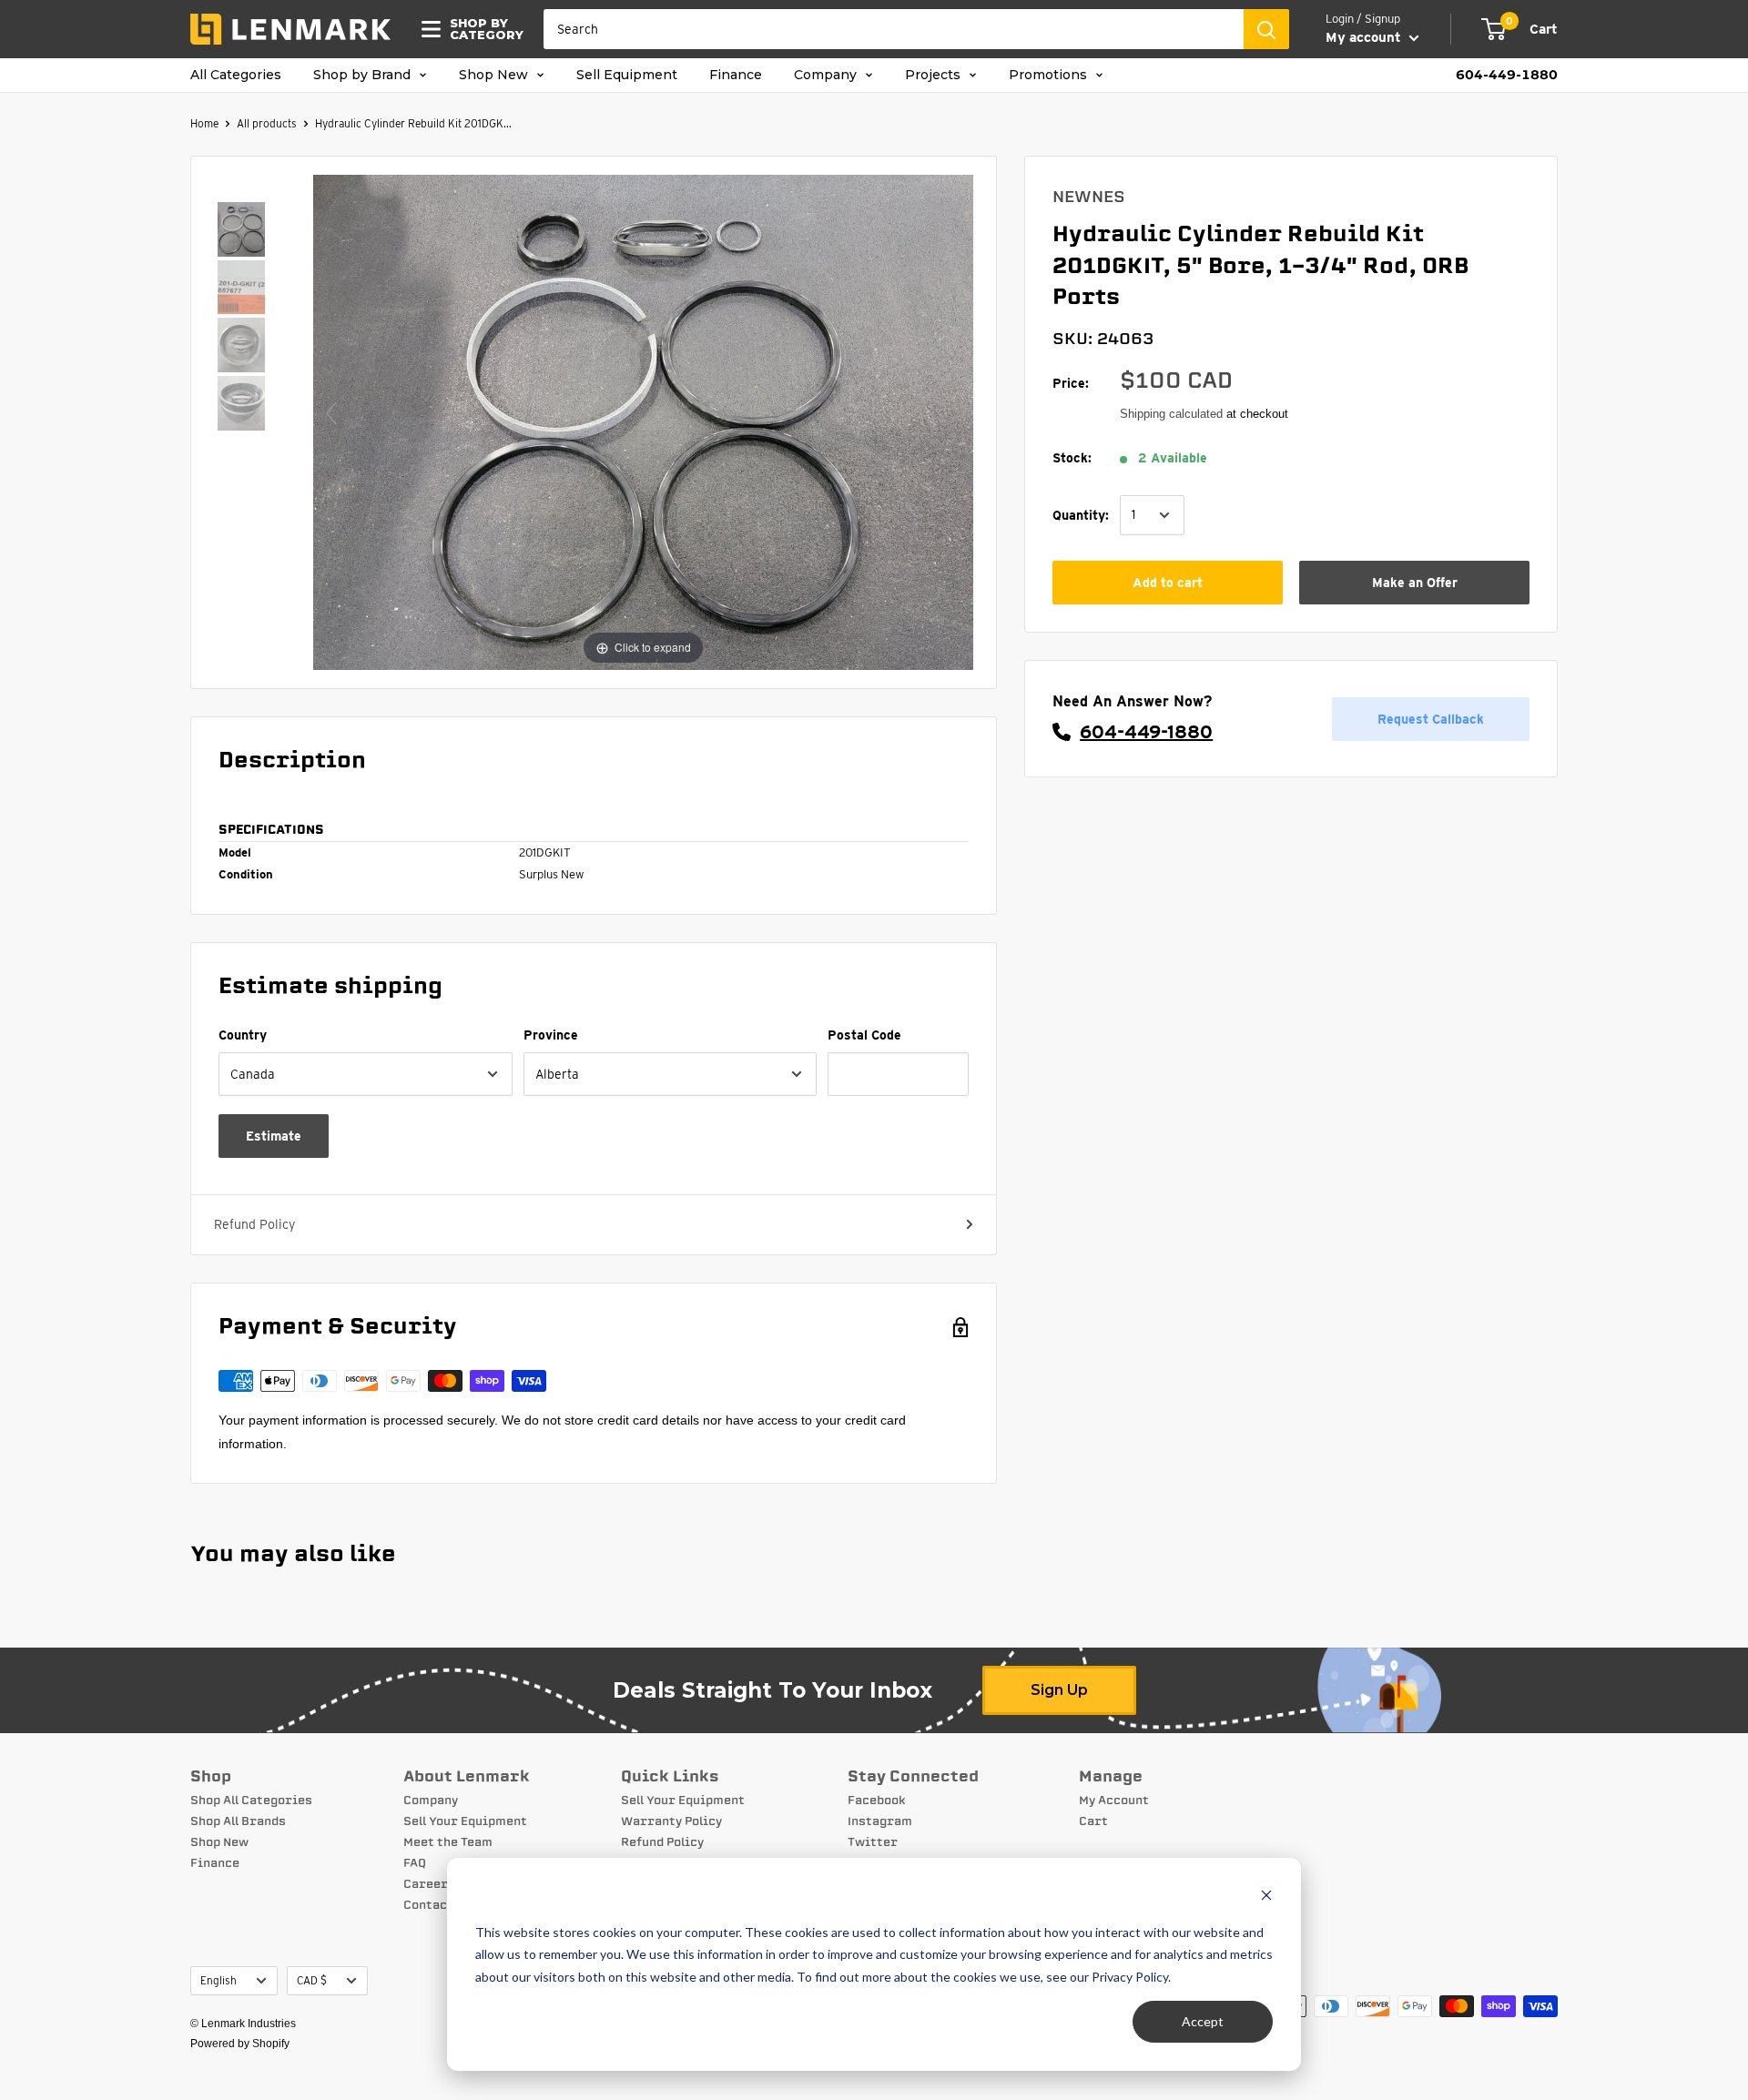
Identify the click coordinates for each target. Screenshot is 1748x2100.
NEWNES (1089, 197)
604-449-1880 (1507, 75)
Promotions (1050, 75)
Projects (935, 75)
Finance (736, 75)
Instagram (880, 1821)
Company (827, 75)
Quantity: (1081, 514)
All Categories (236, 75)
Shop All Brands (238, 1821)
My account (1365, 37)
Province (551, 1035)
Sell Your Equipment (465, 1821)
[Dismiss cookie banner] (1266, 1897)
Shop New (495, 75)
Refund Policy (254, 1224)
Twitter (873, 1842)
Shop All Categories (251, 1801)
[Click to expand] (643, 421)
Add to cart (1168, 583)
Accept (1203, 2021)
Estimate (274, 1136)
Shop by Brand (364, 75)
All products (267, 123)
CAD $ (312, 1981)
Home (204, 123)
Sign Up (1059, 1690)
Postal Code (864, 1035)
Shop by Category (481, 29)
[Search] (1266, 29)
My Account (1114, 1801)
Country (243, 1035)
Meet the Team (448, 1842)
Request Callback (1431, 718)
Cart (1093, 1821)
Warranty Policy (671, 1821)
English (218, 1981)
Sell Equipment (627, 75)
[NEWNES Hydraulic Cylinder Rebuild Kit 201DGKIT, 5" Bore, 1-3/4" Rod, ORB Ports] (241, 231)
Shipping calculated (1171, 414)
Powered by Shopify (240, 2044)
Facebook (877, 1801)
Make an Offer (1415, 583)
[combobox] (894, 29)
